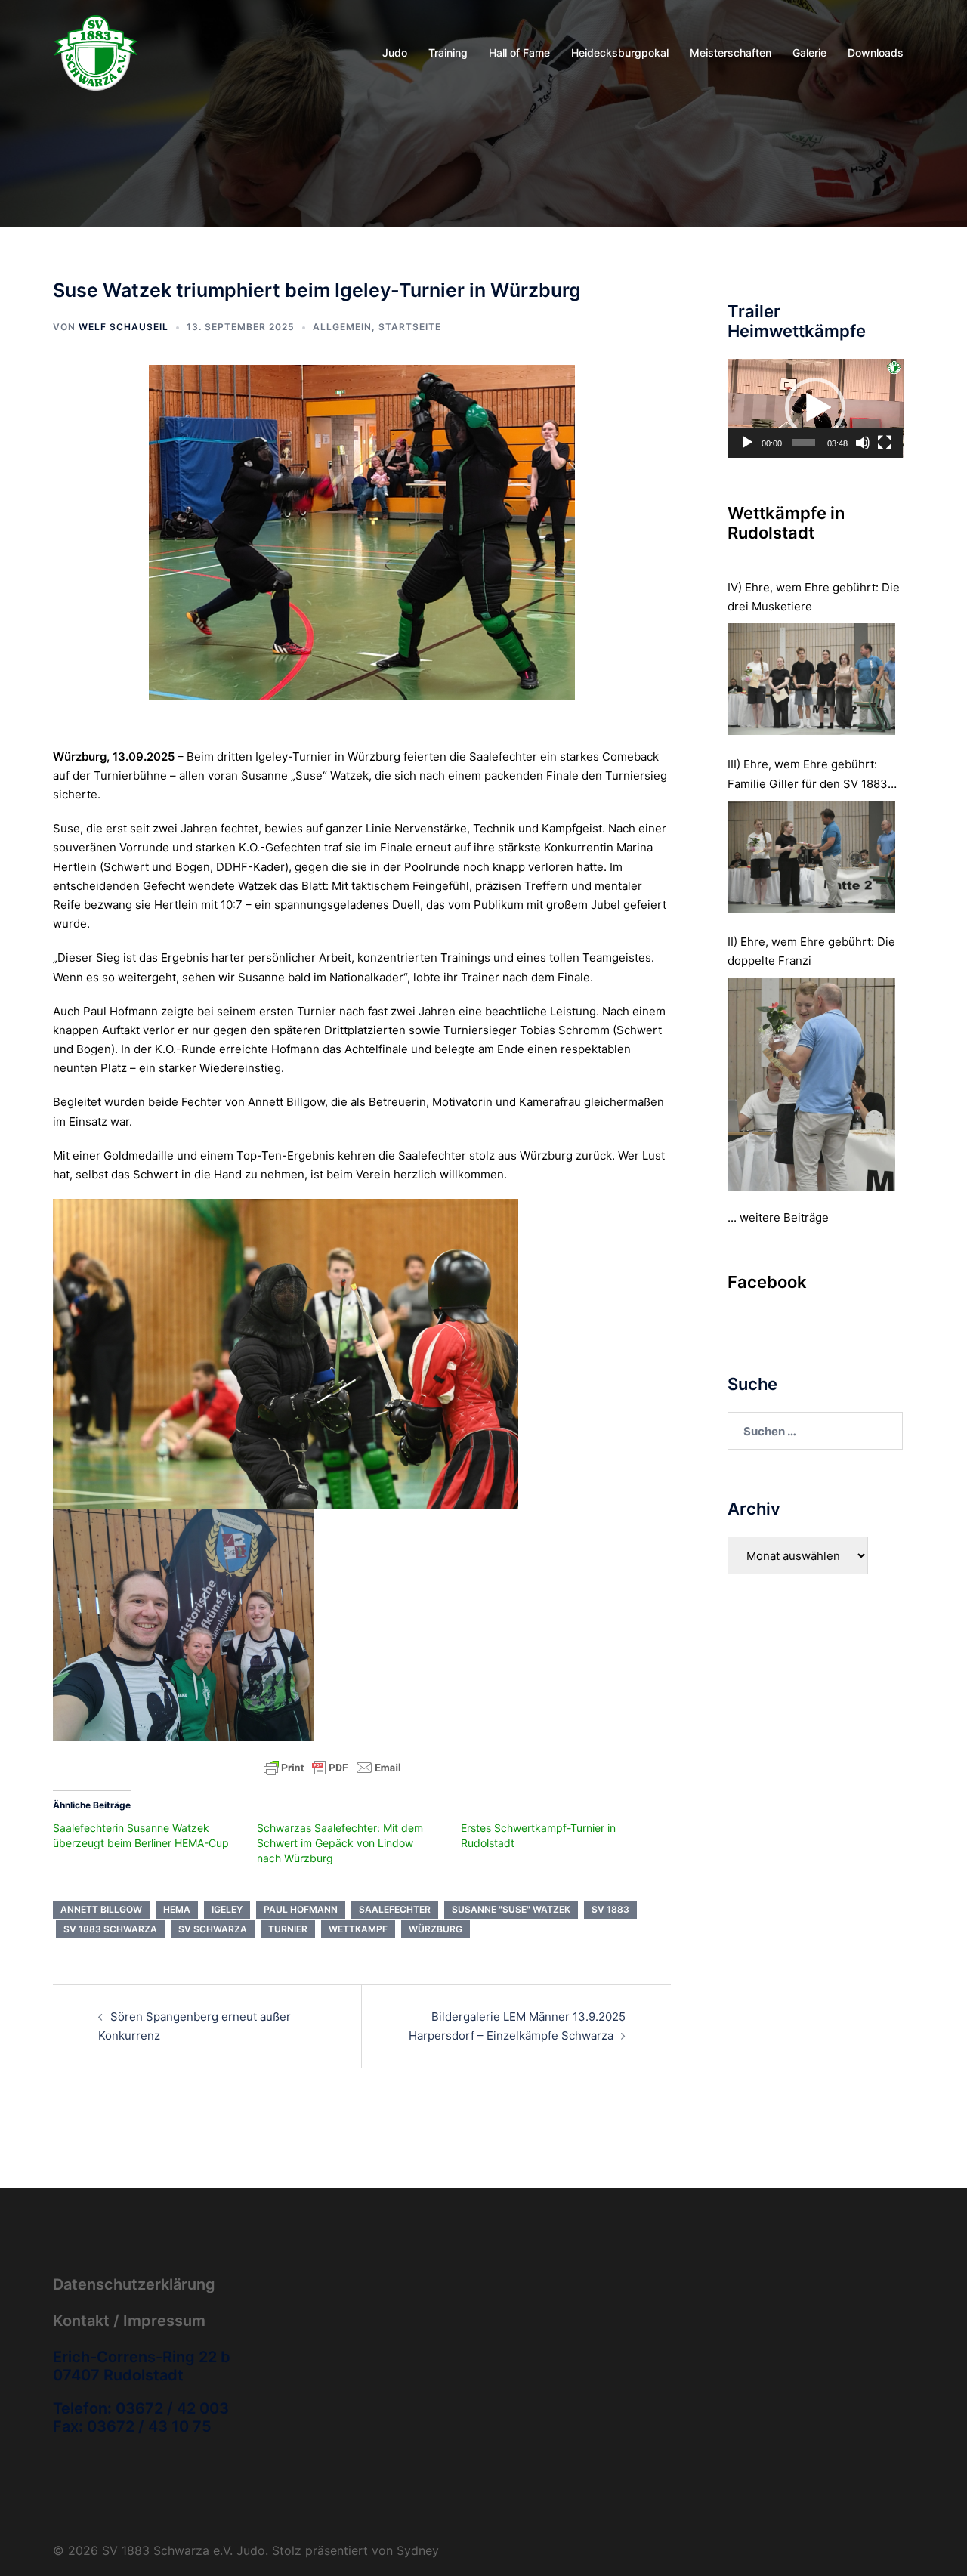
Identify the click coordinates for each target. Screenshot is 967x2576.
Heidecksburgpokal (620, 53)
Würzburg (436, 1929)
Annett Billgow (101, 1909)
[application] (816, 408)
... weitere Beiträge (778, 1217)
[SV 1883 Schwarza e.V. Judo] (96, 52)
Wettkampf (358, 1929)
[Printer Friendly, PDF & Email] (332, 1767)
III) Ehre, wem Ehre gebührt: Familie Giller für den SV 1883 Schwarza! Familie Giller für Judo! (808, 775)
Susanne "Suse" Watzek (511, 1909)
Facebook (767, 1282)
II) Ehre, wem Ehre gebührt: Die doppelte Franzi (811, 951)
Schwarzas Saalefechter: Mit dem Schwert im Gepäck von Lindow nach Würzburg (340, 1843)
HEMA (177, 1909)
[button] (815, 408)
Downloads (876, 53)
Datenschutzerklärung (134, 2284)
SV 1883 (610, 1909)
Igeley (227, 1909)
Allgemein (342, 327)
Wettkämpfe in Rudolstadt (786, 523)
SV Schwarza (213, 1929)
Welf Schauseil (124, 327)
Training (448, 53)
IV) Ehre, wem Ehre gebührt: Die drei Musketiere (814, 597)
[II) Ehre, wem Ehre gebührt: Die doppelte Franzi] (812, 1084)
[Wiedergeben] (747, 443)
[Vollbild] (885, 443)
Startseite (410, 327)
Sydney (418, 2550)
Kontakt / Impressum (129, 2321)
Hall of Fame (519, 53)
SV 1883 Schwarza (110, 1929)
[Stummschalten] (863, 443)
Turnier (288, 1929)
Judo (395, 53)
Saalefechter (395, 1909)
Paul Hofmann (301, 1909)
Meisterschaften (731, 53)
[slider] (804, 443)
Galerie (809, 53)
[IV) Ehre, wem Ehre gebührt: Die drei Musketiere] (812, 679)
